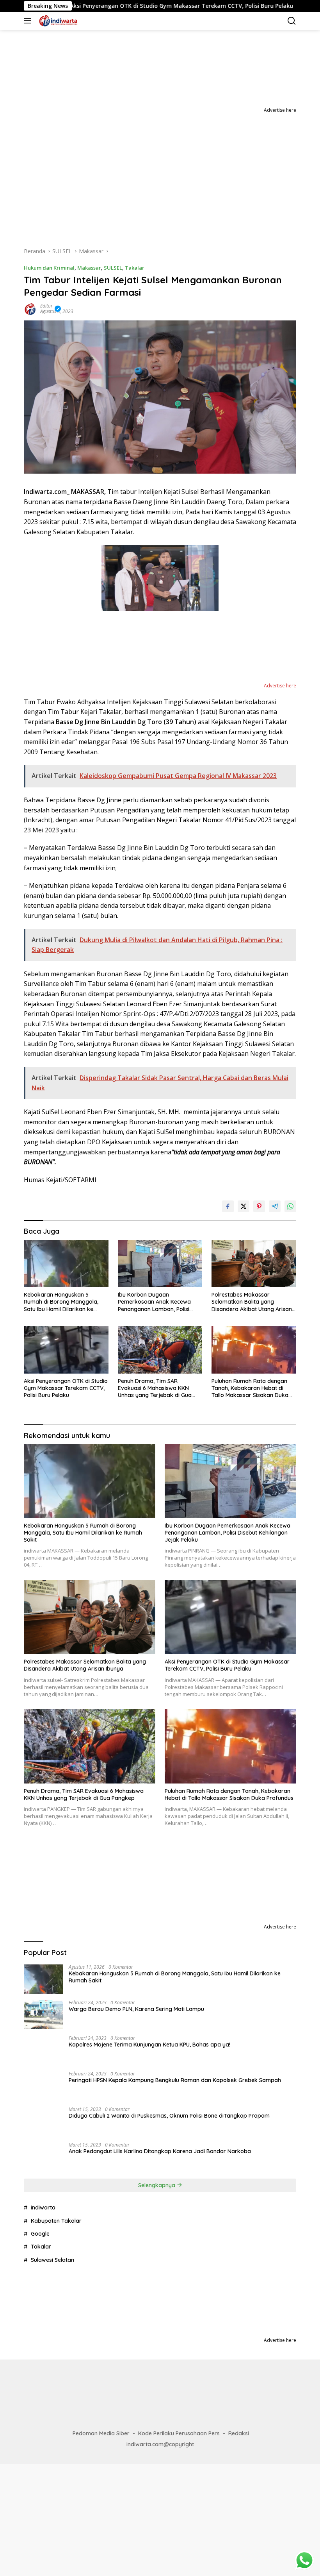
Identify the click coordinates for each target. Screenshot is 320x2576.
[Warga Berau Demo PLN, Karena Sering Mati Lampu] (43, 2015)
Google (40, 2234)
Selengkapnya (157, 2185)
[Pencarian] (292, 21)
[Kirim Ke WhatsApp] (290, 1206)
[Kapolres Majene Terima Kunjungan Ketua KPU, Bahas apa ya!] (43, 2050)
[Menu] (29, 21)
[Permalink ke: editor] (30, 308)
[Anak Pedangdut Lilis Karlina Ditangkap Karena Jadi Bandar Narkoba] (43, 2157)
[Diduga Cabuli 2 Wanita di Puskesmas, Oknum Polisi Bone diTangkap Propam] (43, 2121)
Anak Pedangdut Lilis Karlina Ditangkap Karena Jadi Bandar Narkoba (160, 2151)
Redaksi (239, 2433)
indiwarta (43, 2207)
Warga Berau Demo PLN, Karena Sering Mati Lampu (136, 2009)
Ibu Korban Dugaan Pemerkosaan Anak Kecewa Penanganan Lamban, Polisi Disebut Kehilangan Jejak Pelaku (154, 1302)
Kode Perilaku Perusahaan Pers (179, 2433)
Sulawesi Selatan (52, 2260)
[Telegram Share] (275, 1206)
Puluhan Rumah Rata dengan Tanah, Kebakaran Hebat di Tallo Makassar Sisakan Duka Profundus (250, 1388)
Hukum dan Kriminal (49, 268)
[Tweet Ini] (244, 1206)
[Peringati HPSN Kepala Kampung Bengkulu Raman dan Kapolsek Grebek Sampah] (43, 2086)
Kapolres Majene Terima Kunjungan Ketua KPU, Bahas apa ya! (149, 2045)
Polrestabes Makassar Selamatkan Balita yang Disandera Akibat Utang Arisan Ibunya (252, 1302)
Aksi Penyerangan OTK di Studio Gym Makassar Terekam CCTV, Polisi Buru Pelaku (66, 1388)
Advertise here (280, 110)
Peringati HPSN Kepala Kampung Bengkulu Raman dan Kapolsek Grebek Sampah (175, 2080)
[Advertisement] (160, 173)
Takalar (135, 268)
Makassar (89, 268)
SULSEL (113, 268)
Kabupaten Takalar (56, 2221)
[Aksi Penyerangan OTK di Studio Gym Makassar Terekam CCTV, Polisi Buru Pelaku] (66, 1350)
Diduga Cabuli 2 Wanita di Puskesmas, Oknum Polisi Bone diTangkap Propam (169, 2116)
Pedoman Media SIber (101, 2433)
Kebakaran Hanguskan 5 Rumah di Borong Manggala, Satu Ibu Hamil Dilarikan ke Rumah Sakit (61, 1302)
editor (46, 306)
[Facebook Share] (228, 1206)
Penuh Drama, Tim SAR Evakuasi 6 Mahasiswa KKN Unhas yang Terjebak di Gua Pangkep (155, 1388)
